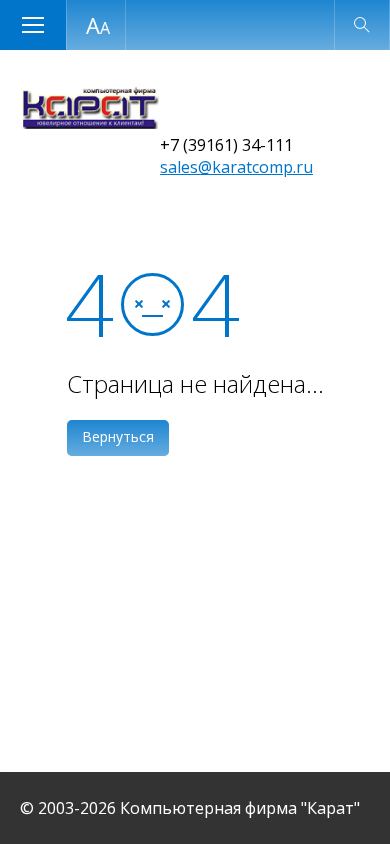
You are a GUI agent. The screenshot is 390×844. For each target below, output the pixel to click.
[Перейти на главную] (89, 123)
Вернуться (118, 436)
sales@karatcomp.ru (236, 167)
